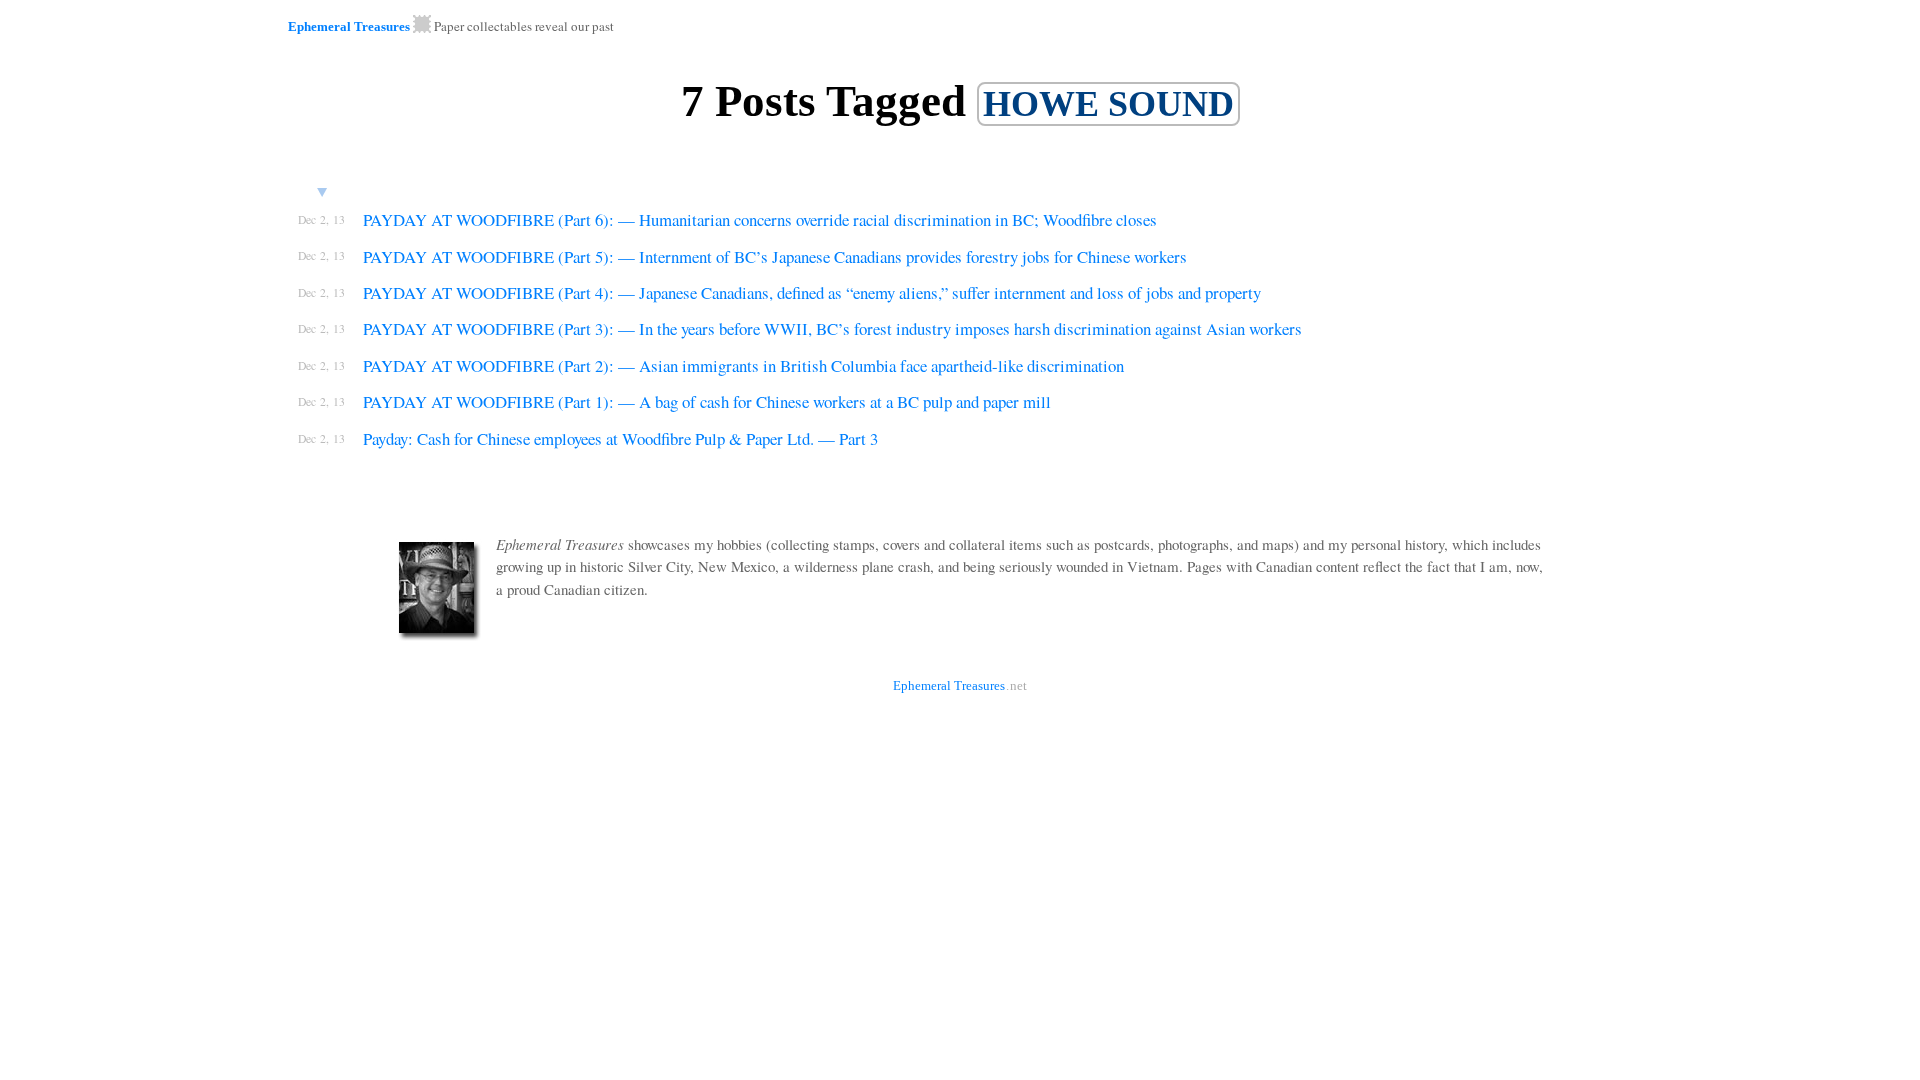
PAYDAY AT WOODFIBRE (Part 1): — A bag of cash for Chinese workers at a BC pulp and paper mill (707, 401)
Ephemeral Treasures (349, 26)
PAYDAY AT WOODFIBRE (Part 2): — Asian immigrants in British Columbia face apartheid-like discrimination (743, 365)
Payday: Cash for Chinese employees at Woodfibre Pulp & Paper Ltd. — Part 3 (620, 438)
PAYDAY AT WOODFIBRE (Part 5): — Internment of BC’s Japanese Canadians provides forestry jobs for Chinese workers (775, 256)
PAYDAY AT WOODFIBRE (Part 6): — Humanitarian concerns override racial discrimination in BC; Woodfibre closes (760, 219)
